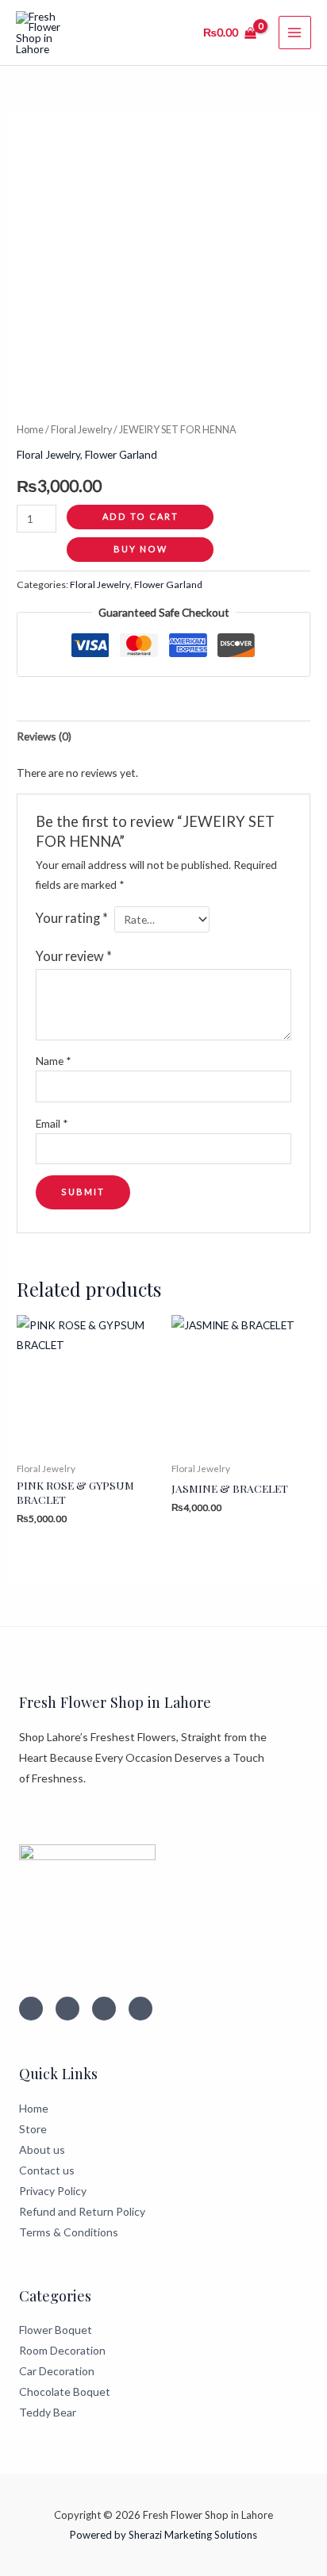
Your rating (72, 918)
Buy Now (140, 549)
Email (52, 1123)
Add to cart (140, 516)
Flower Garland (121, 454)
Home (30, 430)
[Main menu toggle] (295, 32)
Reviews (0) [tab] (44, 736)
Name (54, 1061)
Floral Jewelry (81, 430)
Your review (74, 956)
